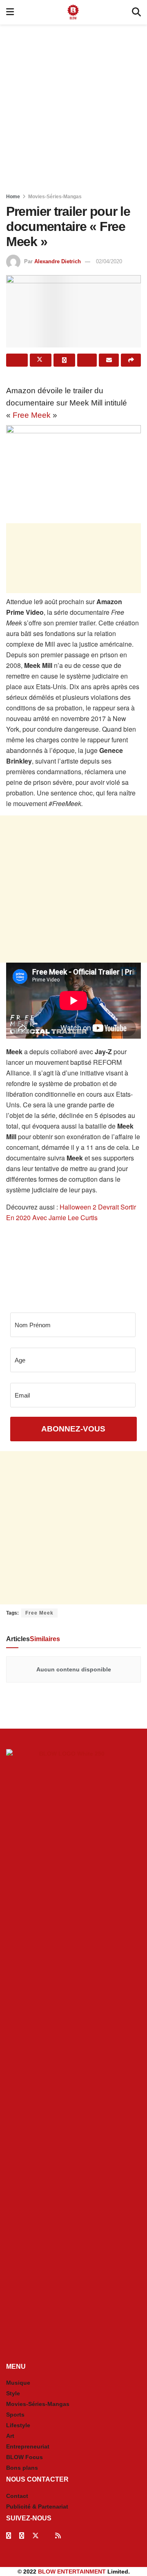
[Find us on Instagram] (22, 2536)
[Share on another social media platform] (131, 360)
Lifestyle (18, 2425)
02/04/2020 (109, 261)
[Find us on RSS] (58, 2536)
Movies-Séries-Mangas (55, 197)
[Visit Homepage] (73, 12)
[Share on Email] (109, 360)
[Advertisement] (73, 106)
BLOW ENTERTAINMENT (72, 2572)
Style (13, 2393)
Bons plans (22, 2468)
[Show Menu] (10, 12)
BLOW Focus (24, 2457)
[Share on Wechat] (87, 360)
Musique (18, 2383)
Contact (17, 2496)
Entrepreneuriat (28, 2446)
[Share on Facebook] (17, 360)
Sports (15, 2415)
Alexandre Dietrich (58, 261)
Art (10, 2436)
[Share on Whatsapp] (64, 360)
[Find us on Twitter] (36, 2536)
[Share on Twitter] (41, 360)
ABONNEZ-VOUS (73, 1429)
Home (13, 197)
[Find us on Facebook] (9, 2536)
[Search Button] (136, 12)
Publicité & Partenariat (37, 2507)
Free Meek (32, 415)
